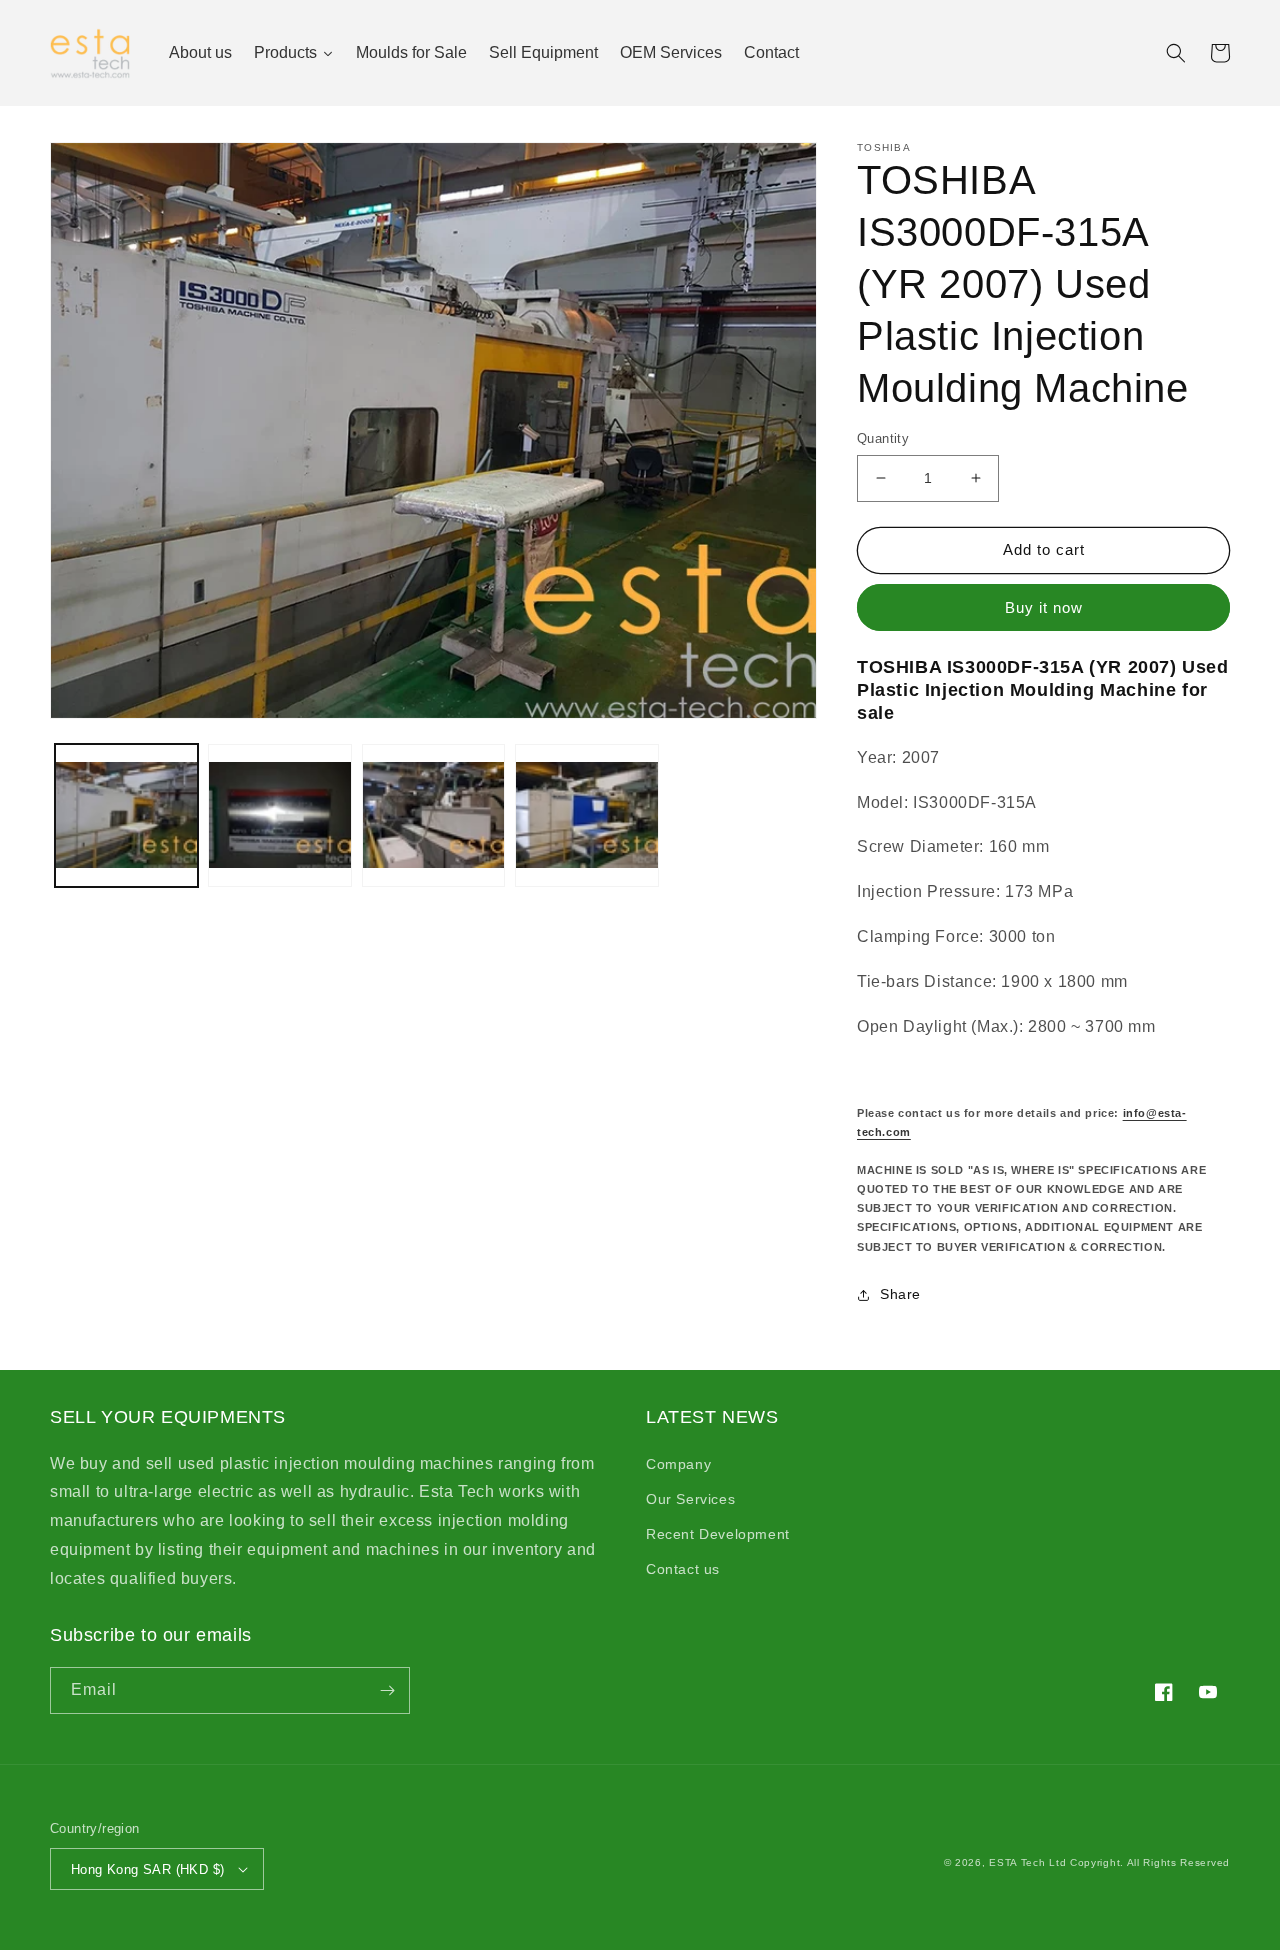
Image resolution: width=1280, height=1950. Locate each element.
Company (678, 1464)
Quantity (883, 438)
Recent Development (718, 1534)
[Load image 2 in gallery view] (279, 815)
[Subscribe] (387, 1690)
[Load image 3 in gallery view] (433, 815)
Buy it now (1044, 607)
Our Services (690, 1499)
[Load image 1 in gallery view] (126, 815)
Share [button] (900, 1294)
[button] (1176, 53)
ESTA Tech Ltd (1027, 1862)
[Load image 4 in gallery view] (586, 815)
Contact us (683, 1569)
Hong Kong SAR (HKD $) (147, 1869)
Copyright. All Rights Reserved (1150, 1862)
